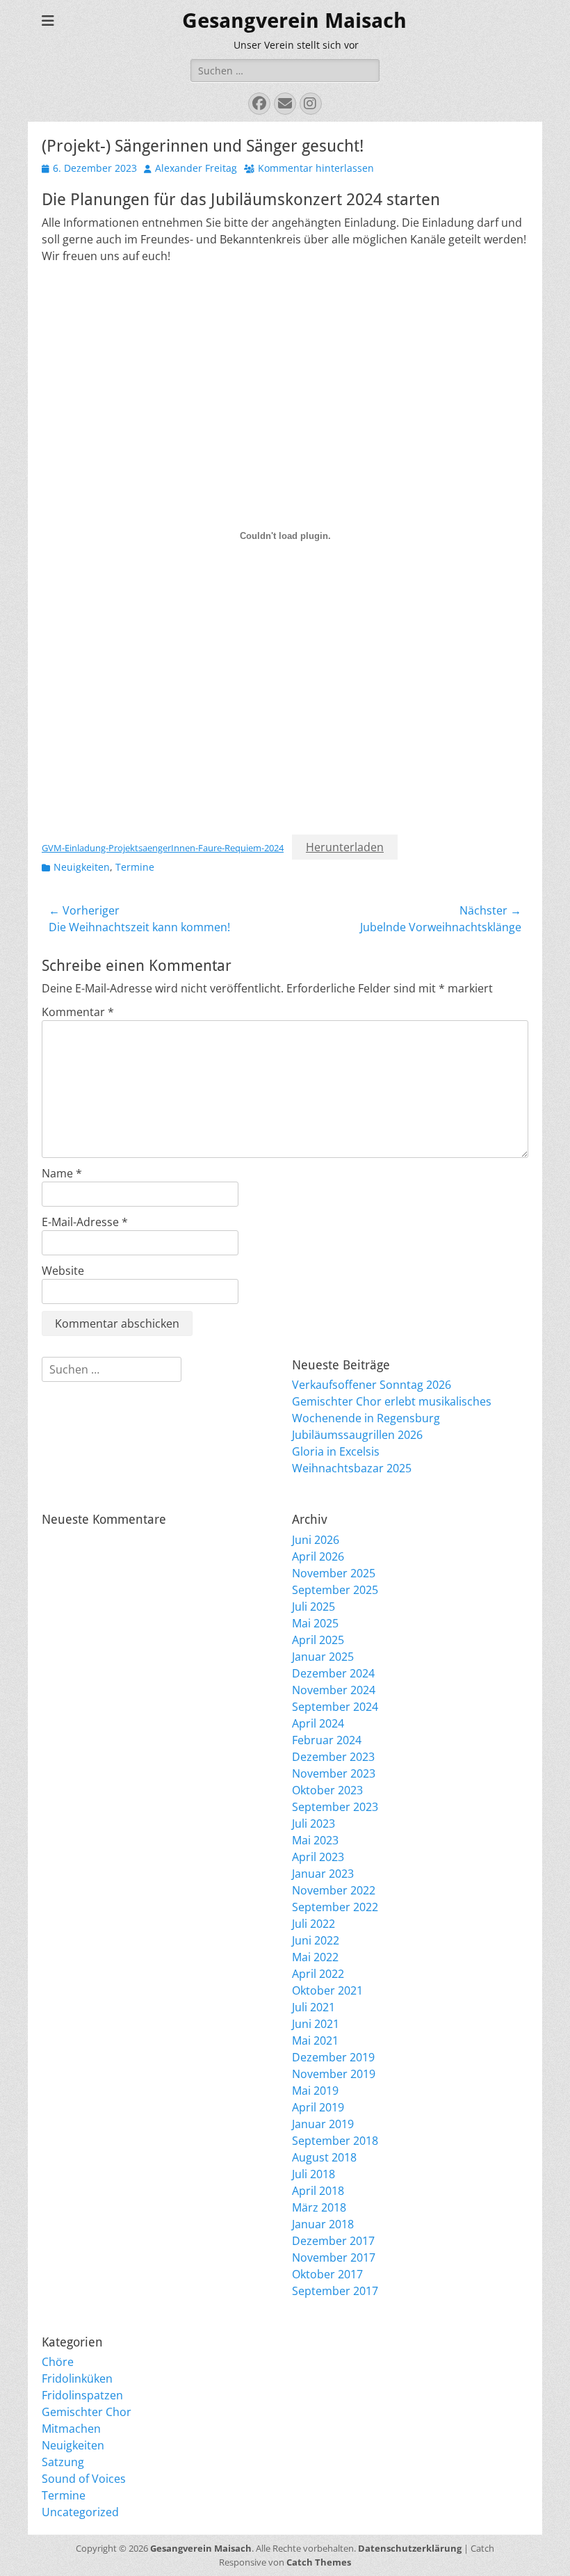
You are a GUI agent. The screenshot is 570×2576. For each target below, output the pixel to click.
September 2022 (335, 1907)
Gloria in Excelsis (336, 1451)
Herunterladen (345, 847)
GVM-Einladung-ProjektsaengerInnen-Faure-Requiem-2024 (163, 848)
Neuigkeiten (82, 867)
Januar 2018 (323, 2224)
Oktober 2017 (327, 2274)
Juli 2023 (313, 1824)
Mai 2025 (315, 1623)
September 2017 (335, 2291)
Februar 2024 (327, 1740)
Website (63, 1271)
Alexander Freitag (196, 168)
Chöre (58, 2362)
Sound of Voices (84, 2479)
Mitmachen (71, 2429)
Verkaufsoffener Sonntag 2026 (372, 1385)
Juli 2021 (313, 2007)
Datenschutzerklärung (410, 2548)
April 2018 (318, 2191)
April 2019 (318, 2107)
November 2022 (334, 1890)
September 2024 (335, 1707)
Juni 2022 (316, 1940)
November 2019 (334, 2074)
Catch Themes (319, 2562)
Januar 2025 (323, 1657)
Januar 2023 (323, 1874)
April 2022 (318, 1974)
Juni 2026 (316, 1540)
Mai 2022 (315, 1957)
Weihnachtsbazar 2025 (352, 1468)
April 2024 (318, 1723)
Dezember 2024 (333, 1673)
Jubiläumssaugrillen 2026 (357, 1435)
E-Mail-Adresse (85, 1222)
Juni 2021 (316, 2024)
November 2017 (334, 2257)
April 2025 (318, 1640)
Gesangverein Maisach (294, 21)
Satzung (63, 2462)
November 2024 (334, 1690)
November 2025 (334, 1573)
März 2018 (319, 2207)
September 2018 (335, 2141)
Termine (135, 867)
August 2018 (324, 2157)
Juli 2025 (313, 1607)
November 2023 (334, 1773)
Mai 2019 (315, 2091)
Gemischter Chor (87, 2412)
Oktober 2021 (327, 1990)
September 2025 (335, 1590)
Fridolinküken (77, 2378)
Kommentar (78, 1012)
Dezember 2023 (333, 1757)
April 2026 (318, 1556)
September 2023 (335, 1807)
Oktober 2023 (327, 1790)
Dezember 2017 (333, 2241)
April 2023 (318, 1857)
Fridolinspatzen (82, 2395)
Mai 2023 (315, 1840)
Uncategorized (80, 2512)
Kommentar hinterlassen (316, 168)
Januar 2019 (323, 2124)
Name (62, 1173)
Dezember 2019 (333, 2057)
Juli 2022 (313, 1924)
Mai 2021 (315, 2040)
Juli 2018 (313, 2174)
